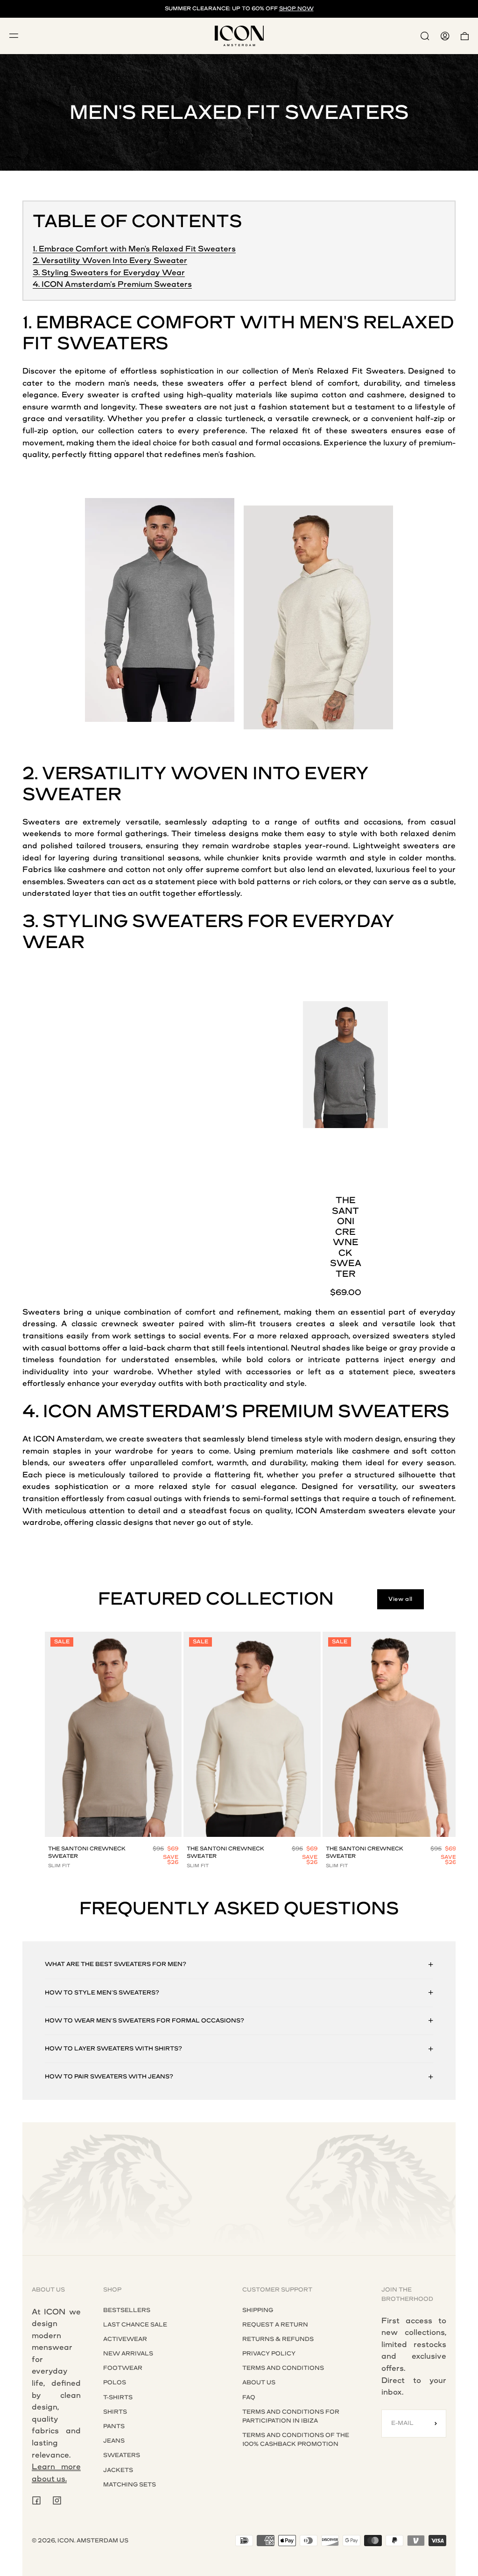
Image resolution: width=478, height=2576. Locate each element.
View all (401, 1599)
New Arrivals (128, 2354)
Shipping (258, 2310)
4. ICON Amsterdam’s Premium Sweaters (112, 284)
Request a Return (275, 2325)
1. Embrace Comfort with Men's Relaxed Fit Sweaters (134, 249)
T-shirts (118, 2397)
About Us (259, 2382)
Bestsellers (127, 2310)
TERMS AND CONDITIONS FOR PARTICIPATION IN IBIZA (291, 2416)
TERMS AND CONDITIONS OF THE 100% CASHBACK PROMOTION (296, 2440)
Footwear (123, 2368)
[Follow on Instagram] (57, 2500)
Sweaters (122, 2455)
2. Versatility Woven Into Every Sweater (110, 260)
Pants (114, 2426)
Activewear (125, 2339)
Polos (115, 2382)
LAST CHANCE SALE (135, 2325)
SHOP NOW (296, 9)
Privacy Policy (269, 2354)
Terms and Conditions (283, 2368)
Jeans (114, 2441)
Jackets (118, 2470)
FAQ (249, 2397)
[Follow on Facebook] (36, 2500)
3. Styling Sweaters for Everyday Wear (109, 273)
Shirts (115, 2412)
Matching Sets (130, 2485)
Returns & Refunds (278, 2339)
